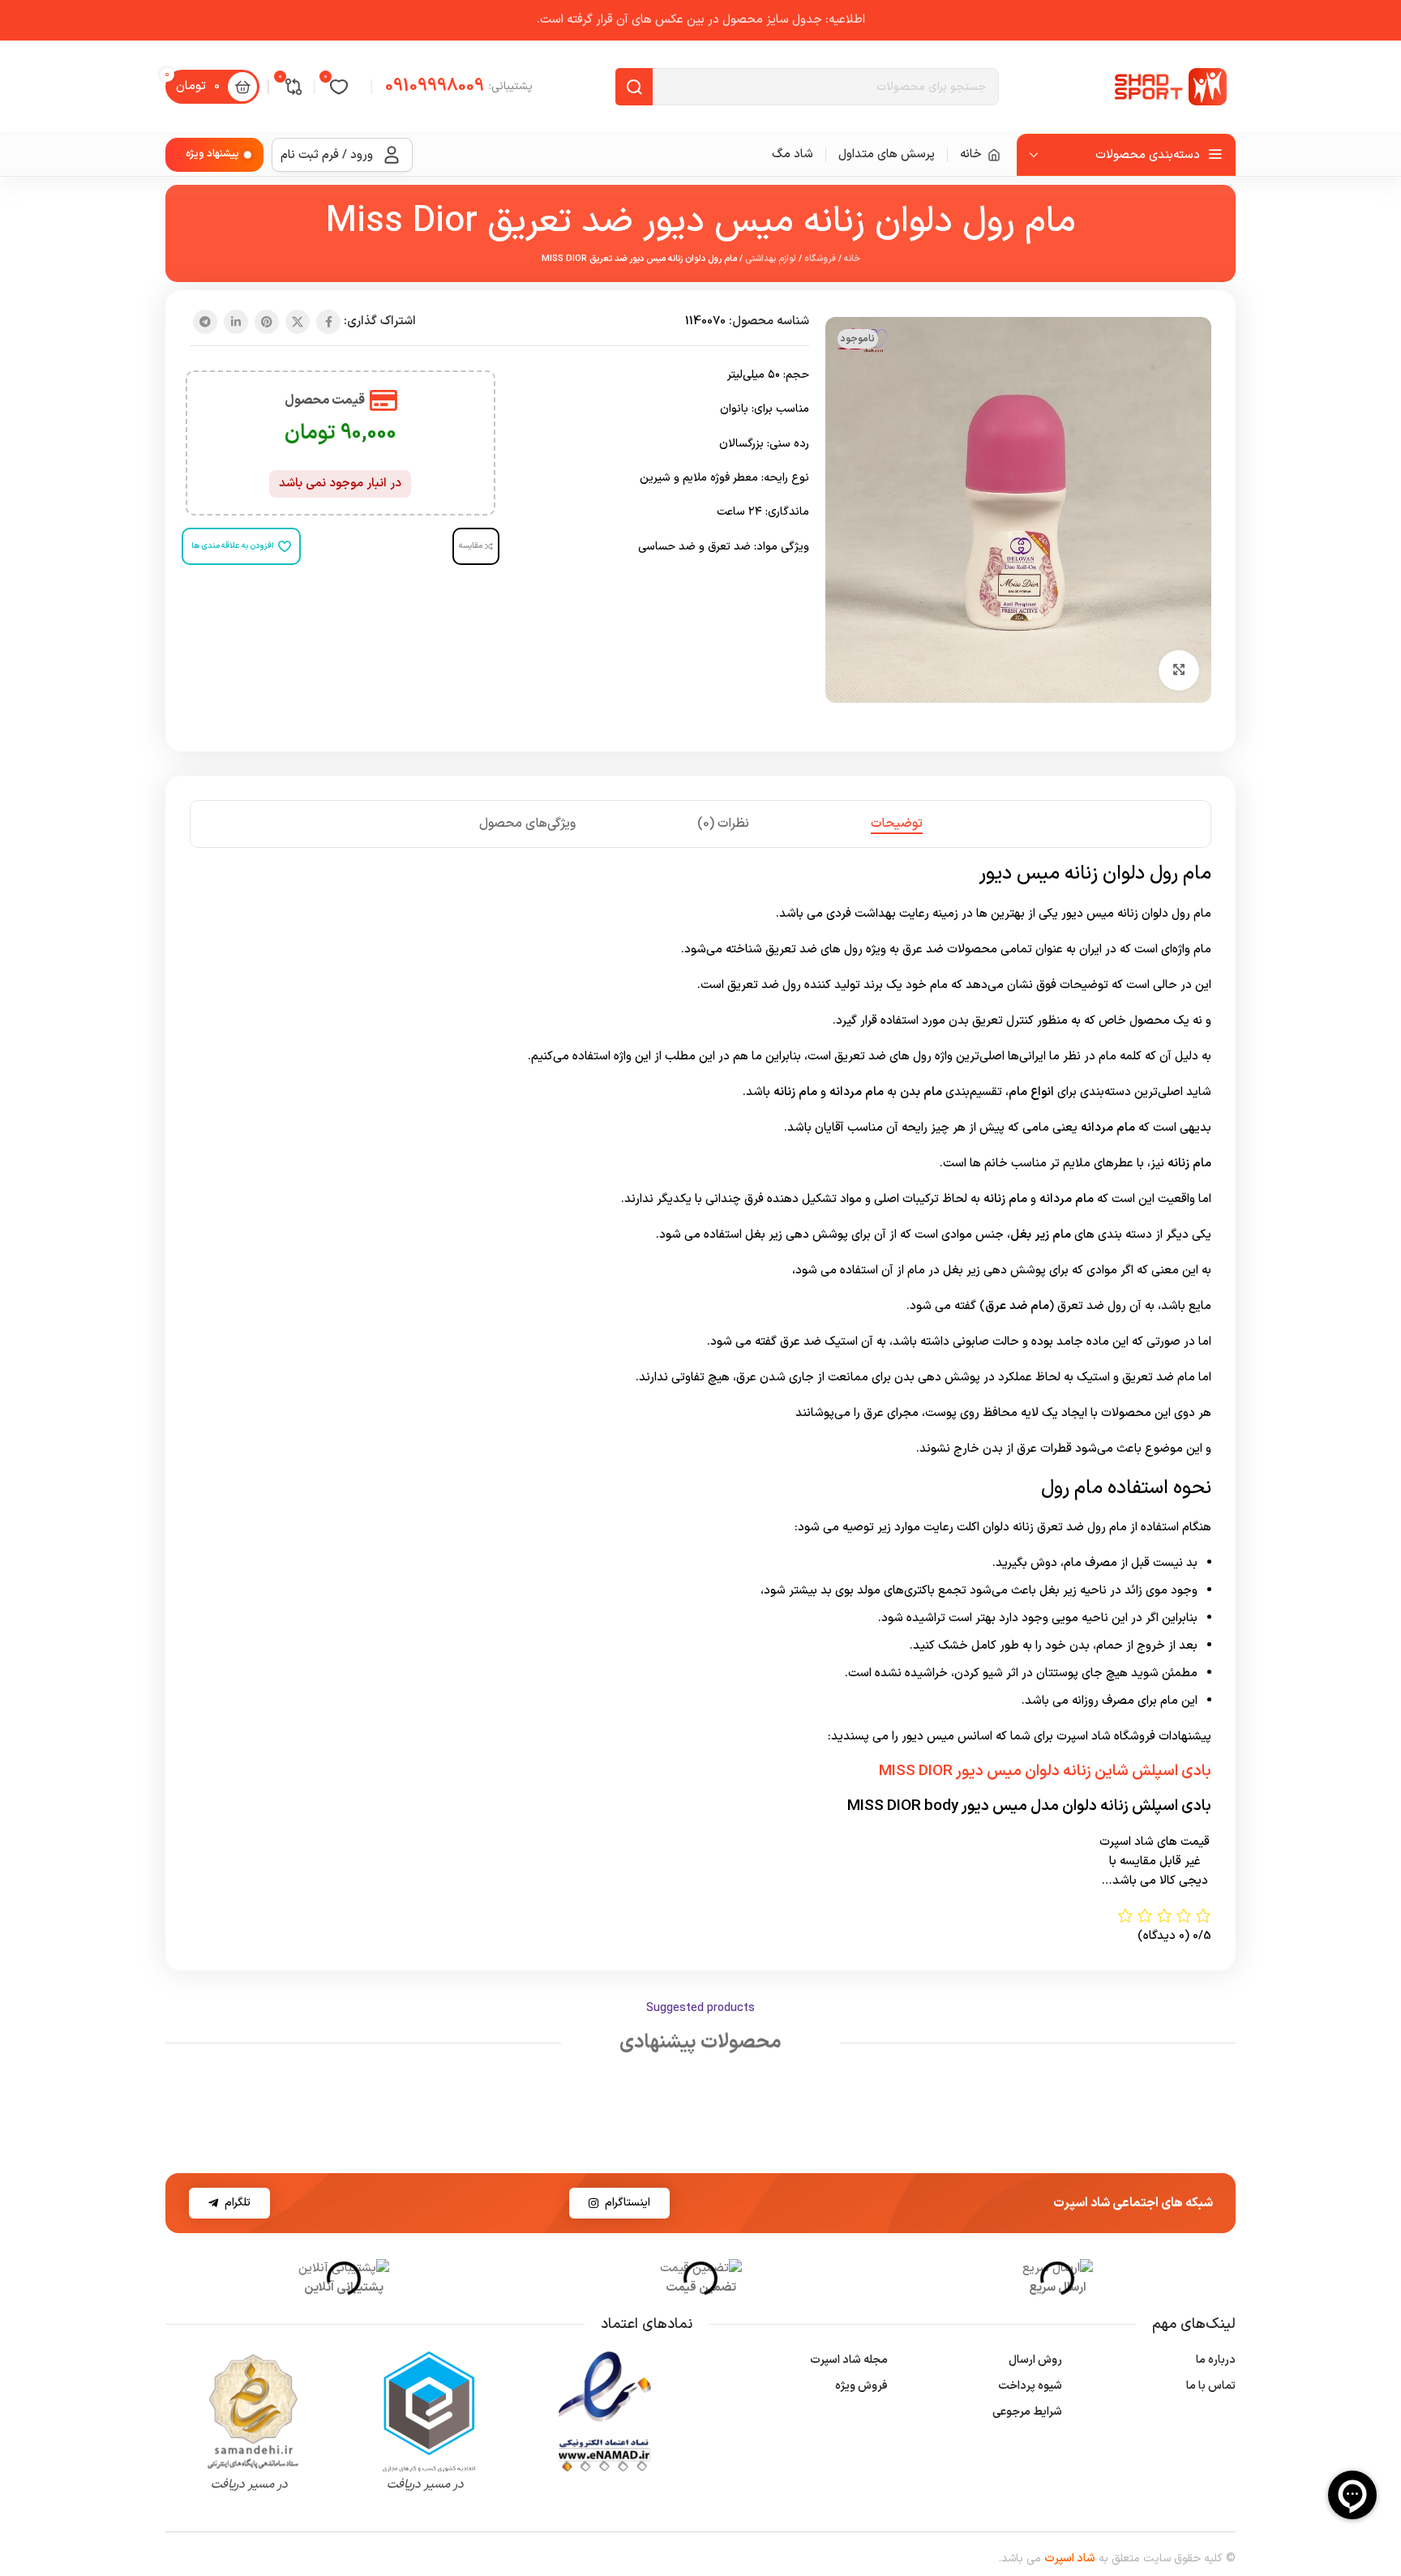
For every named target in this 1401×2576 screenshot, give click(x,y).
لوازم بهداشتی (771, 259)
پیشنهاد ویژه (212, 154)
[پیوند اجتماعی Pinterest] (267, 322)
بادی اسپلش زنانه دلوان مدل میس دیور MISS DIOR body (1029, 1806)
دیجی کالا (1184, 1881)
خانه (852, 259)
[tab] (897, 824)
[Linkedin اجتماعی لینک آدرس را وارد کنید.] (236, 322)
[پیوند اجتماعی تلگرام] (205, 322)
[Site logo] (1171, 86)
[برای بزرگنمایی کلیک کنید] (1179, 670)
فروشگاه (820, 259)
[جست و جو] (634, 87)
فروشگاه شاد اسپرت (1106, 1737)
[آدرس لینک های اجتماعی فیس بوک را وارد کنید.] (328, 322)
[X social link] (298, 322)
